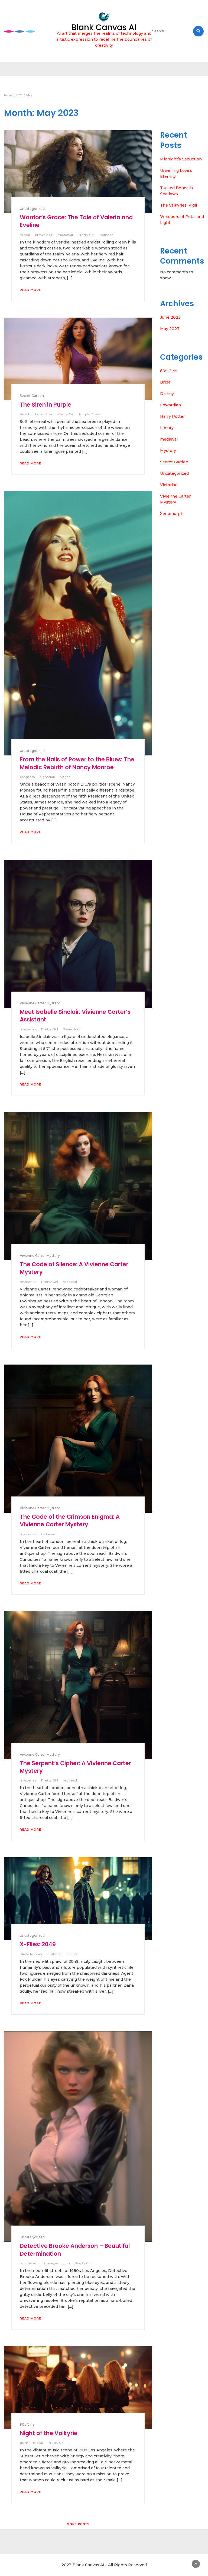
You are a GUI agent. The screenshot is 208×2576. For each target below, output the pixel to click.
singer (65, 777)
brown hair (44, 235)
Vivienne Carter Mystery (40, 1003)
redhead (106, 235)
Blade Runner (31, 1954)
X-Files (72, 1954)
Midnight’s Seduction (181, 159)
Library (167, 428)
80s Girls (27, 2424)
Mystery (168, 451)
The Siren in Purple (45, 405)
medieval (65, 235)
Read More (30, 290)
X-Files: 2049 (38, 1944)
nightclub (47, 777)
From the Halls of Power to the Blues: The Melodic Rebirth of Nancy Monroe (77, 763)
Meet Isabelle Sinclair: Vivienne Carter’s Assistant (75, 1016)
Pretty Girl (86, 235)
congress (27, 777)
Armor (25, 235)
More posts (78, 2524)
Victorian (169, 485)
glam (24, 2443)
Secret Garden (32, 396)
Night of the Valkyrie (49, 2433)
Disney (167, 394)
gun (67, 2263)
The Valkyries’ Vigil (178, 205)
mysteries (28, 1029)
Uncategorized (32, 209)
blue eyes (51, 2263)
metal (38, 2443)
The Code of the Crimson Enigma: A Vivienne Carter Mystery (70, 1520)
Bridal (166, 382)
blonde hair (29, 2263)
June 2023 (170, 317)
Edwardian (170, 405)
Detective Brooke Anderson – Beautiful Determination (75, 2250)
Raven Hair (72, 1029)
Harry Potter (172, 416)
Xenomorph (172, 514)
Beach (25, 414)
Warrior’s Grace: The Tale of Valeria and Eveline (76, 221)
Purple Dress (90, 414)
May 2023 (170, 329)
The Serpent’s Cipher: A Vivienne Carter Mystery (75, 1767)
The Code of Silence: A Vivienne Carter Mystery (74, 1268)
